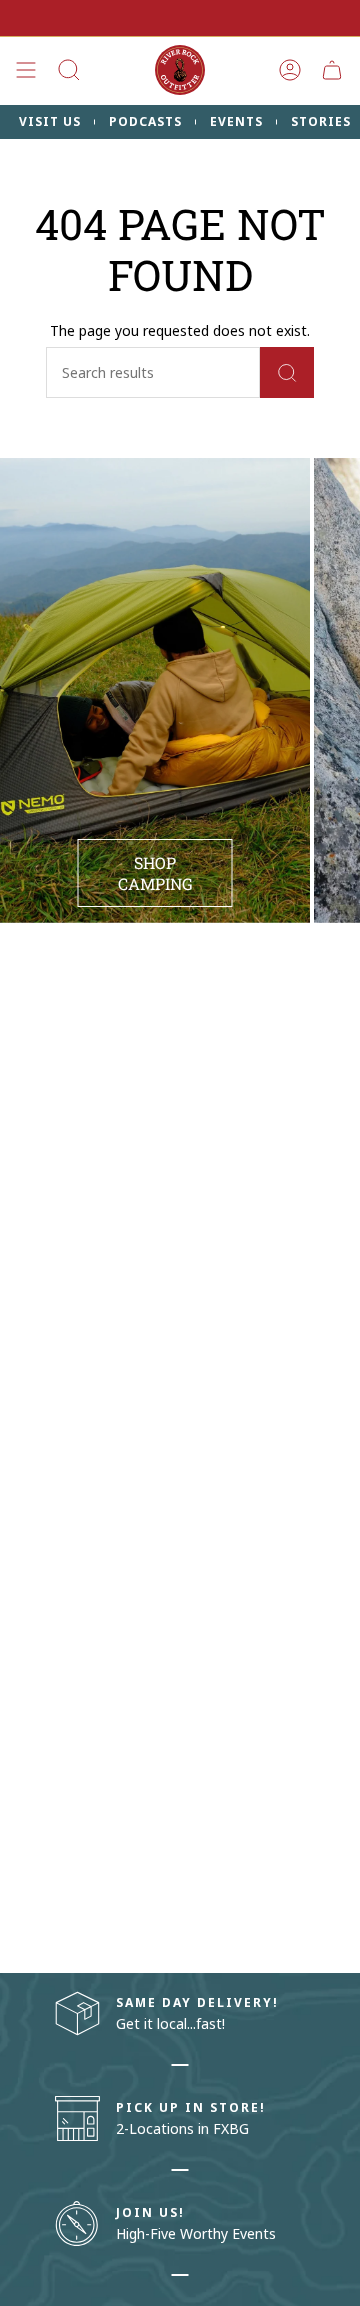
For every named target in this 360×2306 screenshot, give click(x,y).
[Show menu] (26, 70)
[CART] (332, 70)
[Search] (287, 372)
